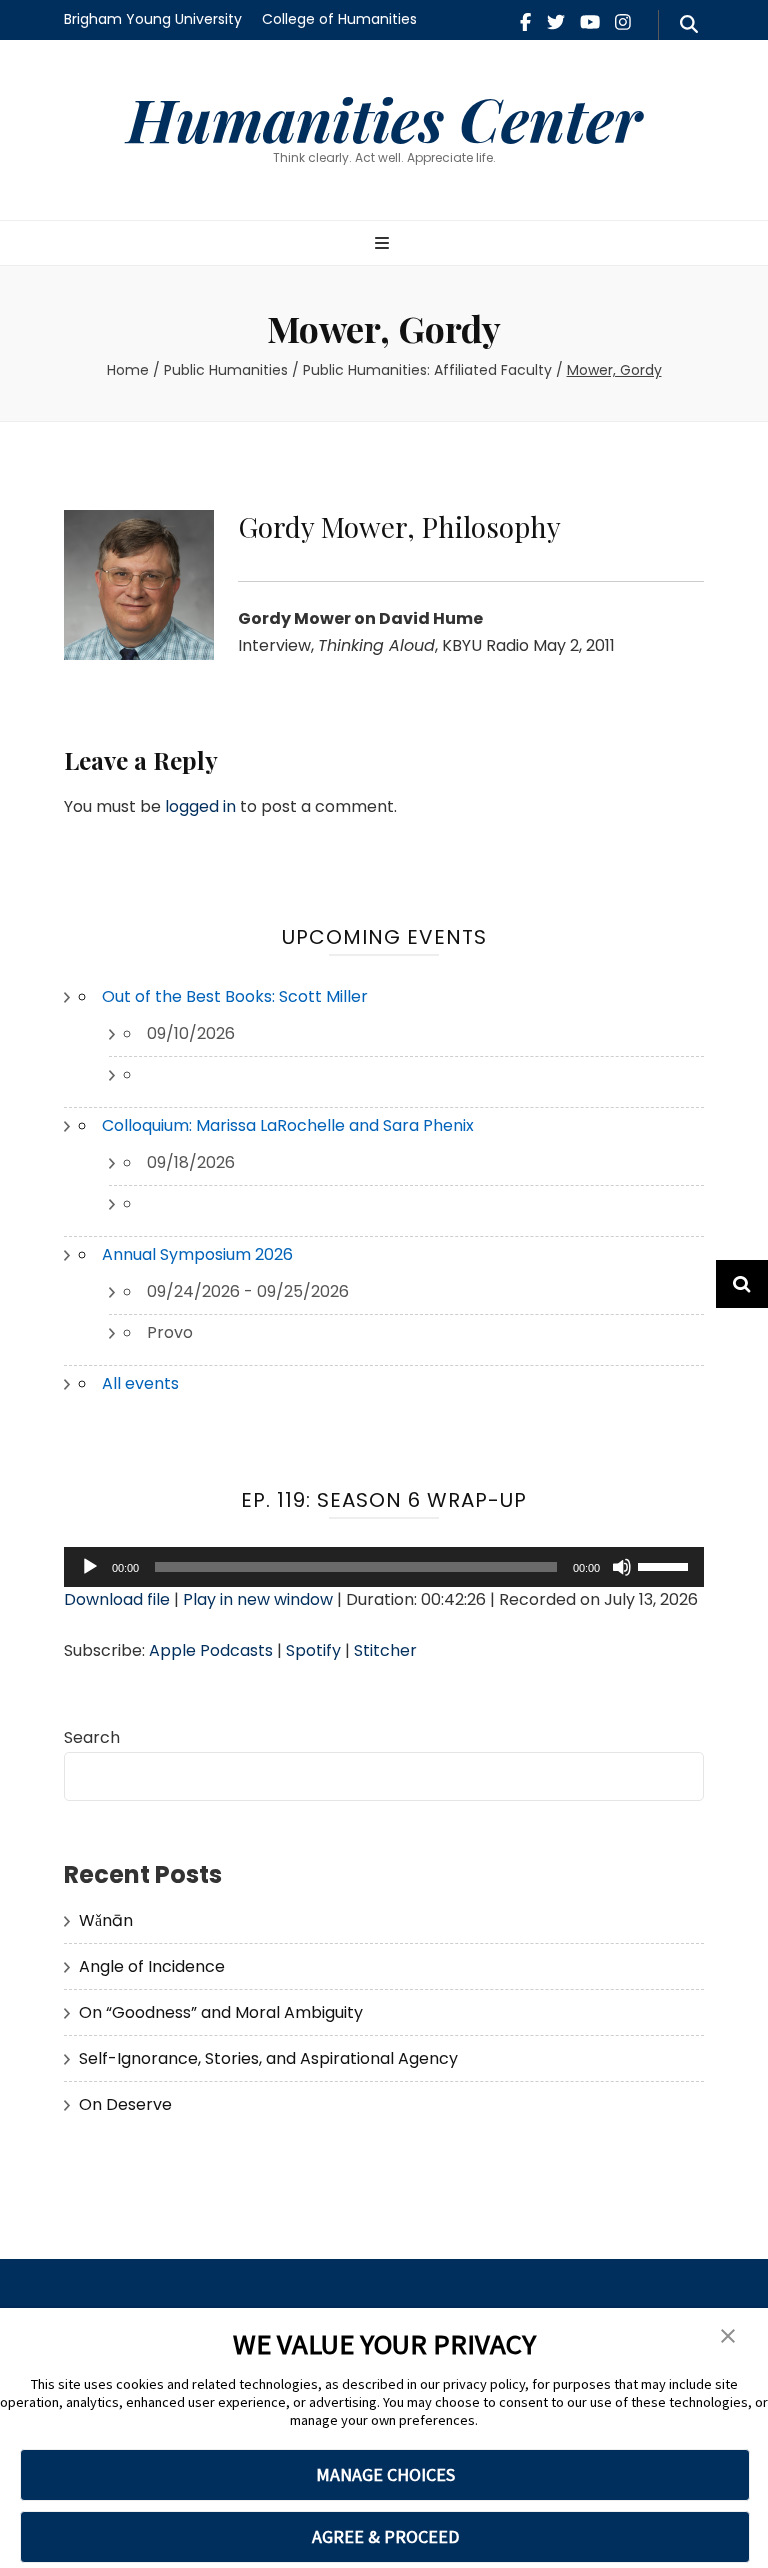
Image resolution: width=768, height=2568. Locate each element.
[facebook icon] (525, 22)
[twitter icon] (556, 22)
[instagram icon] (623, 22)
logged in (200, 806)
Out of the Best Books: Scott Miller (235, 996)
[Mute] (622, 1567)
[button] (728, 2337)
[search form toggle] (689, 25)
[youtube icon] (590, 22)
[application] (384, 1567)
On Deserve (125, 2104)
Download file (117, 1599)
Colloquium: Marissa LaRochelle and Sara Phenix (288, 1125)
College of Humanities (339, 19)
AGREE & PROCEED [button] (385, 2536)
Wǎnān (106, 1920)
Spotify (313, 1650)
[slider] (666, 1565)
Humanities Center (384, 118)
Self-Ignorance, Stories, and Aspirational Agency (268, 2058)
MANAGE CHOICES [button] (385, 2474)
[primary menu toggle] (384, 244)
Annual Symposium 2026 (197, 1254)
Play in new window (258, 1599)
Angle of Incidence (152, 1966)
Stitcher (385, 1650)
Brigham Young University (153, 19)
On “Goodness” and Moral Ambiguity (221, 2012)
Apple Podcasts (211, 1650)
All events (140, 1383)
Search (92, 1737)
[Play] (90, 1567)
